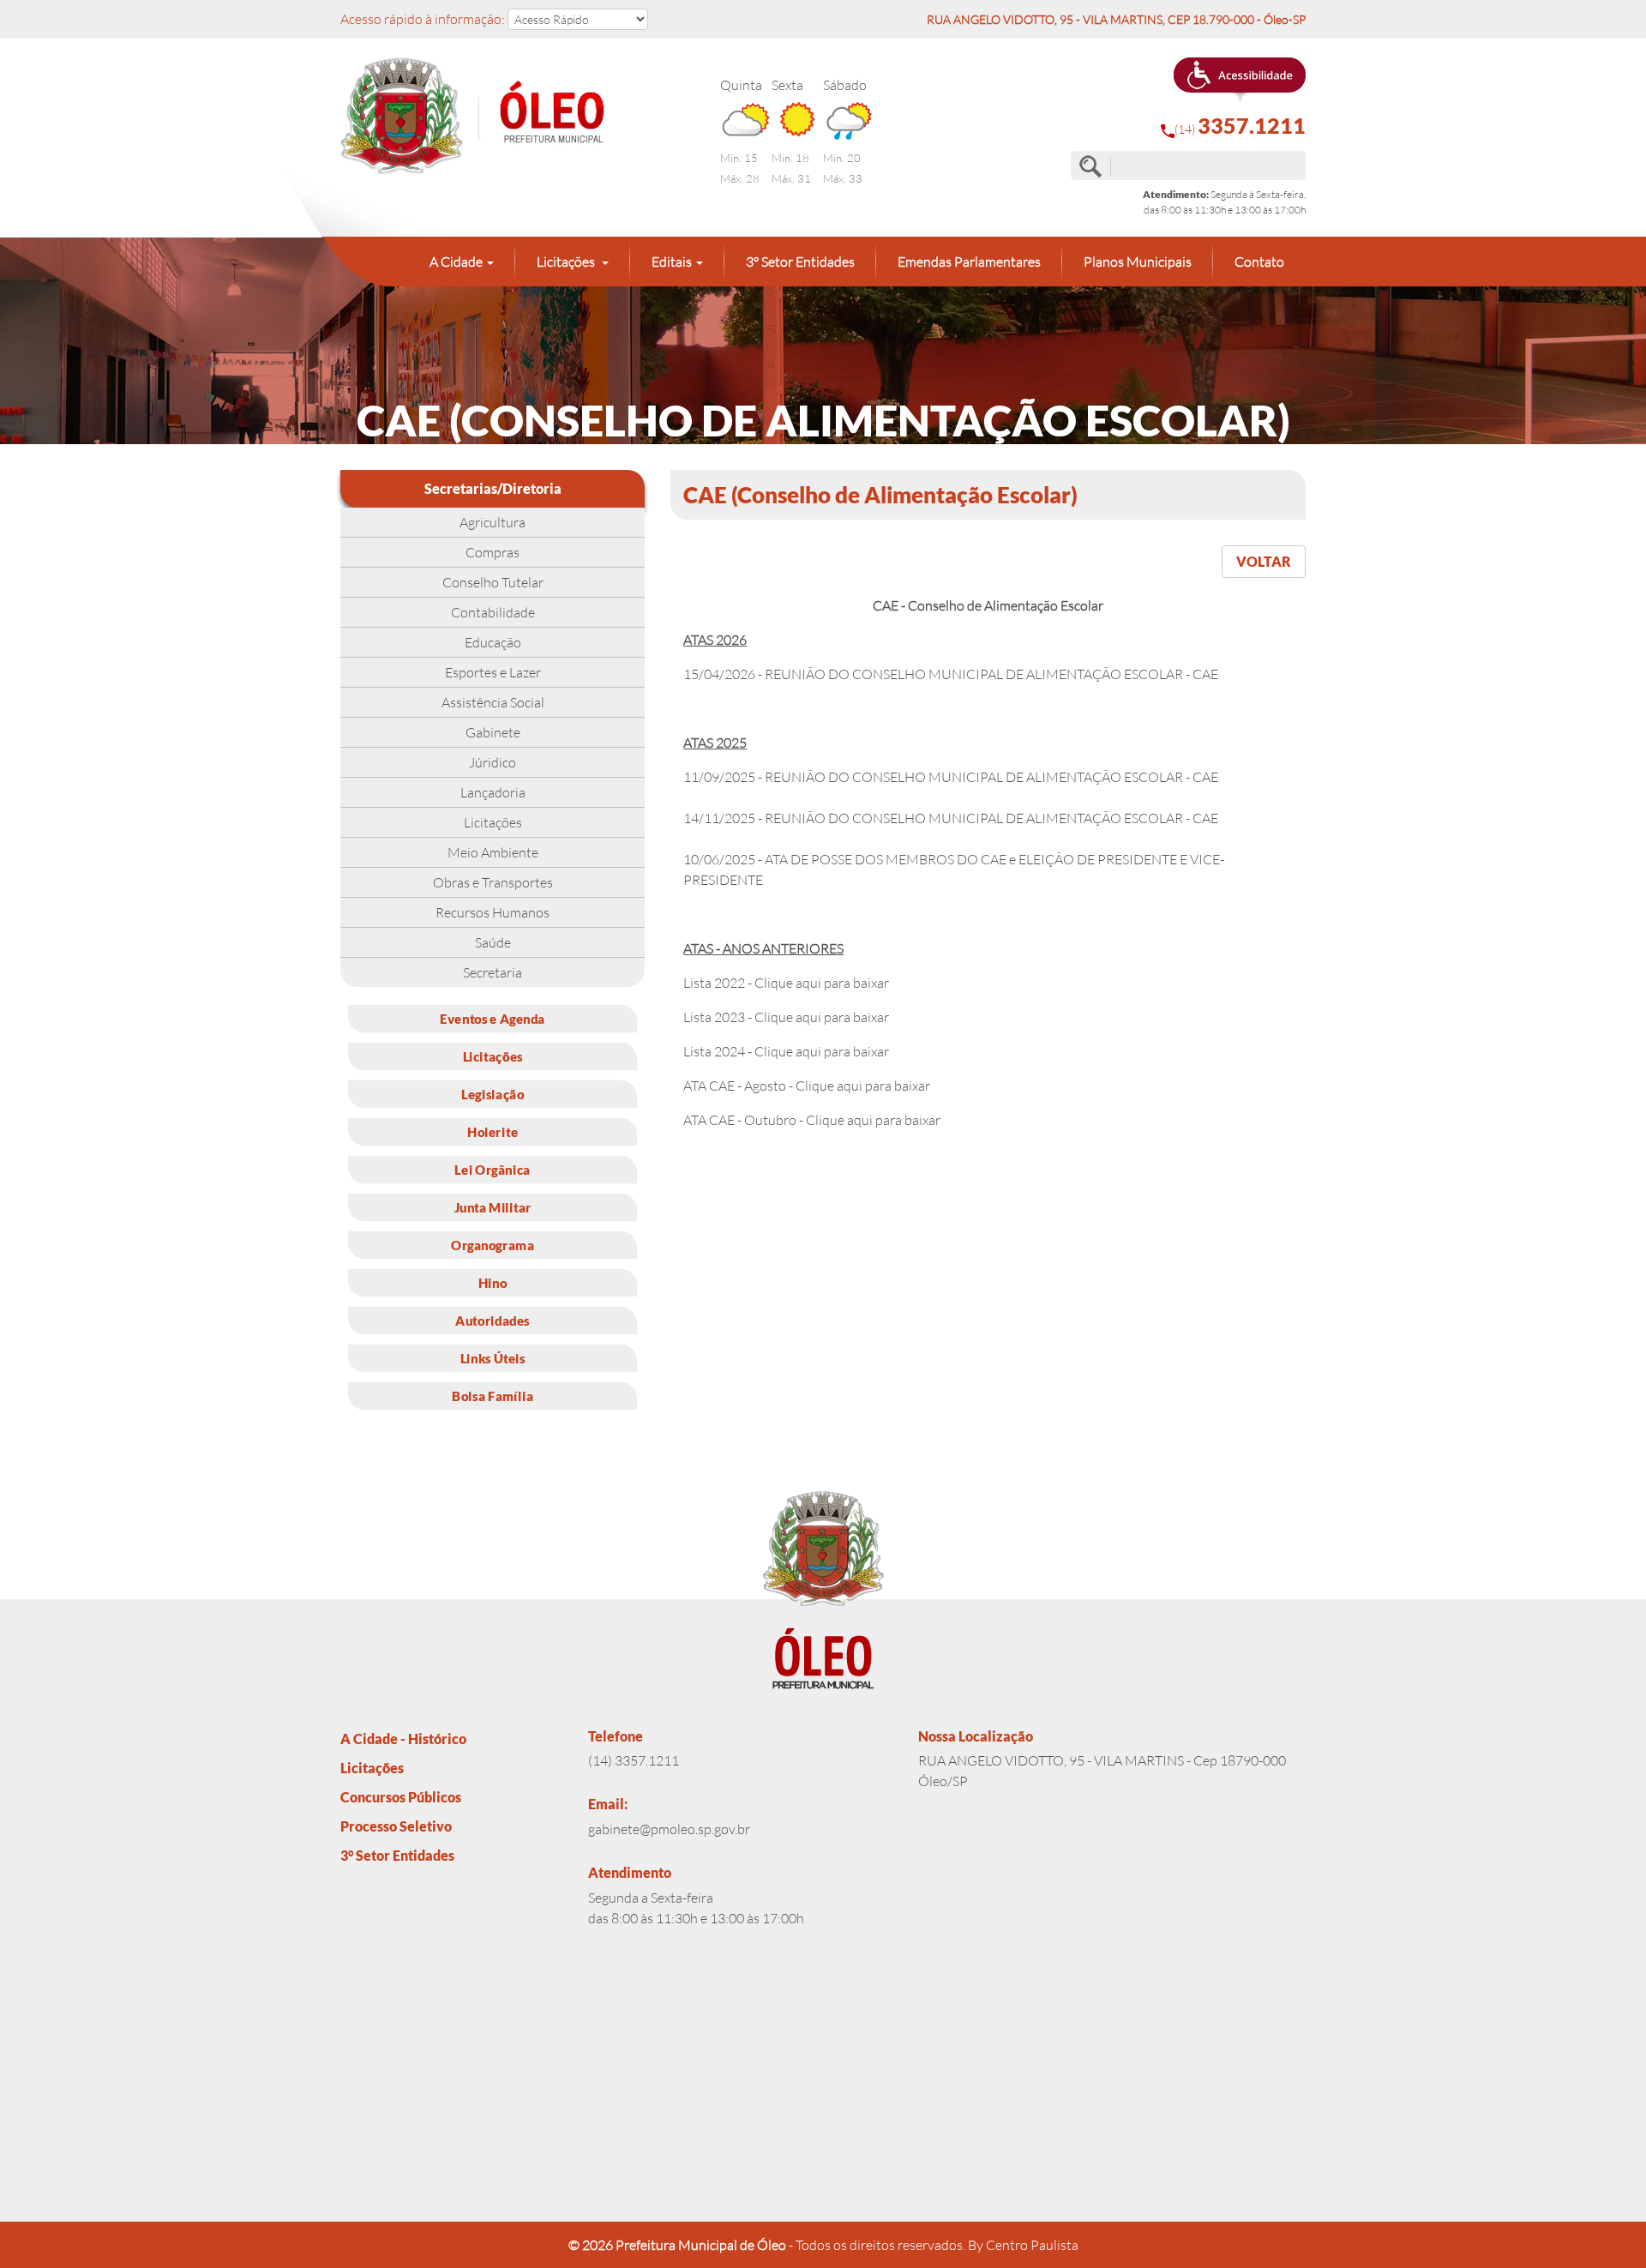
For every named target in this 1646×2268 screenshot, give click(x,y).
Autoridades (492, 1320)
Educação (493, 642)
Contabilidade (493, 612)
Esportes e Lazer (493, 672)
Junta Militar (493, 1206)
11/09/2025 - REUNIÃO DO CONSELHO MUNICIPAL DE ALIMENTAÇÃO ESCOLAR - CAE (951, 777)
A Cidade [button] (456, 262)
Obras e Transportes (493, 882)
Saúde (493, 942)
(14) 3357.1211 (634, 1760)
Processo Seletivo (396, 1826)
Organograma (493, 1244)
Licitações (493, 822)
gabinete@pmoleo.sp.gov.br (669, 1829)
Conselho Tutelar (493, 582)
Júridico (493, 762)
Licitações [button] (567, 262)
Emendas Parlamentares (969, 262)
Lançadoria (493, 792)
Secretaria (493, 972)
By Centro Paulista (1023, 2245)
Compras (493, 552)
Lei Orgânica (492, 1169)
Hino (493, 1282)
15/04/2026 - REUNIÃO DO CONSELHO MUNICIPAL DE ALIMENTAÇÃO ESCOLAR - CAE (951, 674)
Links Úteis (493, 1357)
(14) (1240, 126)
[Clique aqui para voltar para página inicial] (493, 117)
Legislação (493, 1093)
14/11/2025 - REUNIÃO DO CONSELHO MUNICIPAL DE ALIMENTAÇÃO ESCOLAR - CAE (951, 818)
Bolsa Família (493, 1395)
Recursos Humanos (493, 912)
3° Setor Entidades (800, 262)
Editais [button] (672, 262)
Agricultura (493, 522)
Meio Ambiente (493, 852)
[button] (1240, 80)
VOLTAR (1264, 561)
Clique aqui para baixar (822, 983)
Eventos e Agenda (493, 1018)
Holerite (493, 1131)
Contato (1259, 262)
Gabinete (493, 732)
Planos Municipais (1138, 262)
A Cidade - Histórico (403, 1739)
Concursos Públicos (401, 1797)
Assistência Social (493, 702)
